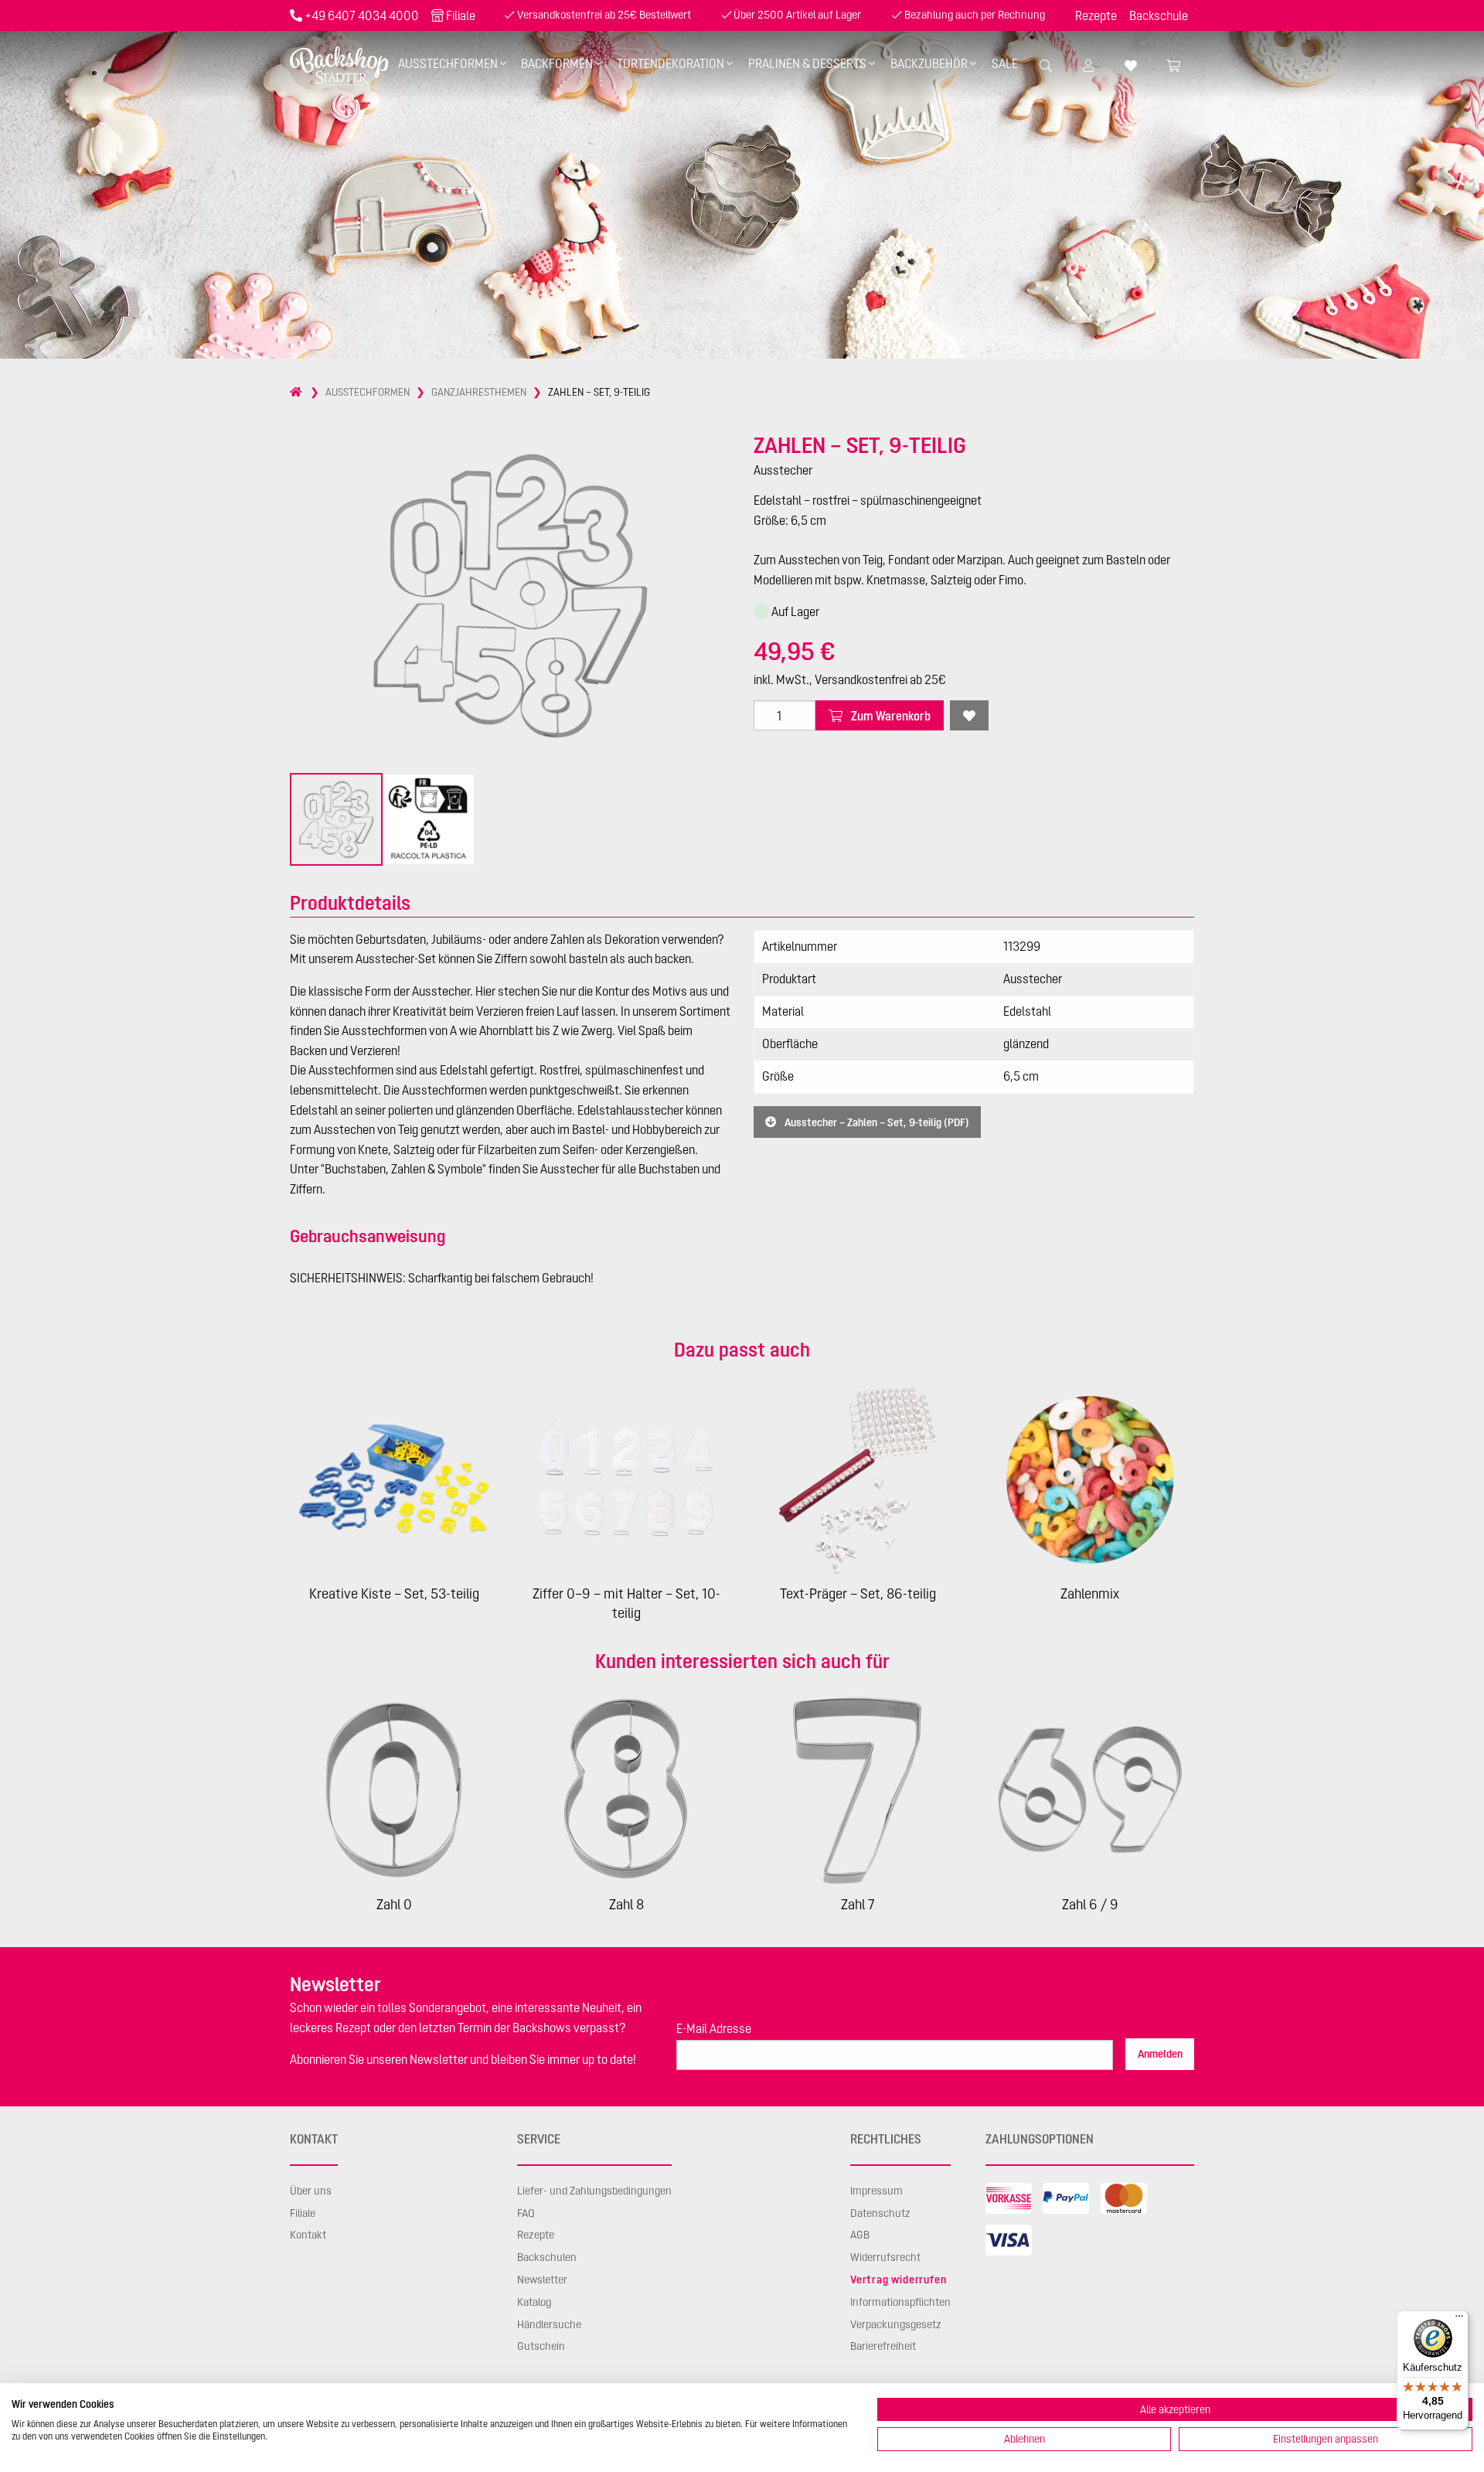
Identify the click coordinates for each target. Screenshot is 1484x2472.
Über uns (311, 2191)
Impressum (876, 2191)
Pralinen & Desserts (807, 63)
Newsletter (542, 2280)
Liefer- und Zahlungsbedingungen (594, 2191)
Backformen (557, 63)
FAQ (526, 2213)
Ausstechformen (448, 63)
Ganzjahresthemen (479, 392)
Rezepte (1096, 15)
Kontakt (308, 2235)
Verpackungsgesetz (896, 2324)
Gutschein (541, 2346)
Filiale (461, 15)
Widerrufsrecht (885, 2257)
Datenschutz (880, 2213)
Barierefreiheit (883, 2346)
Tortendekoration (671, 63)
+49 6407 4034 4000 (362, 15)
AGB (860, 2235)
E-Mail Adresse (714, 2028)
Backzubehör (929, 63)
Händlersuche (549, 2324)
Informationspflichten (900, 2302)
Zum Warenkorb (890, 716)
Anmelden (1160, 2054)
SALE (1005, 63)
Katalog (534, 2302)
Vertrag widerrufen (898, 2280)
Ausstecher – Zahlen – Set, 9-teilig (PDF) (876, 1122)
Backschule (1159, 15)
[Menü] (1459, 2320)
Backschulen (547, 2257)
